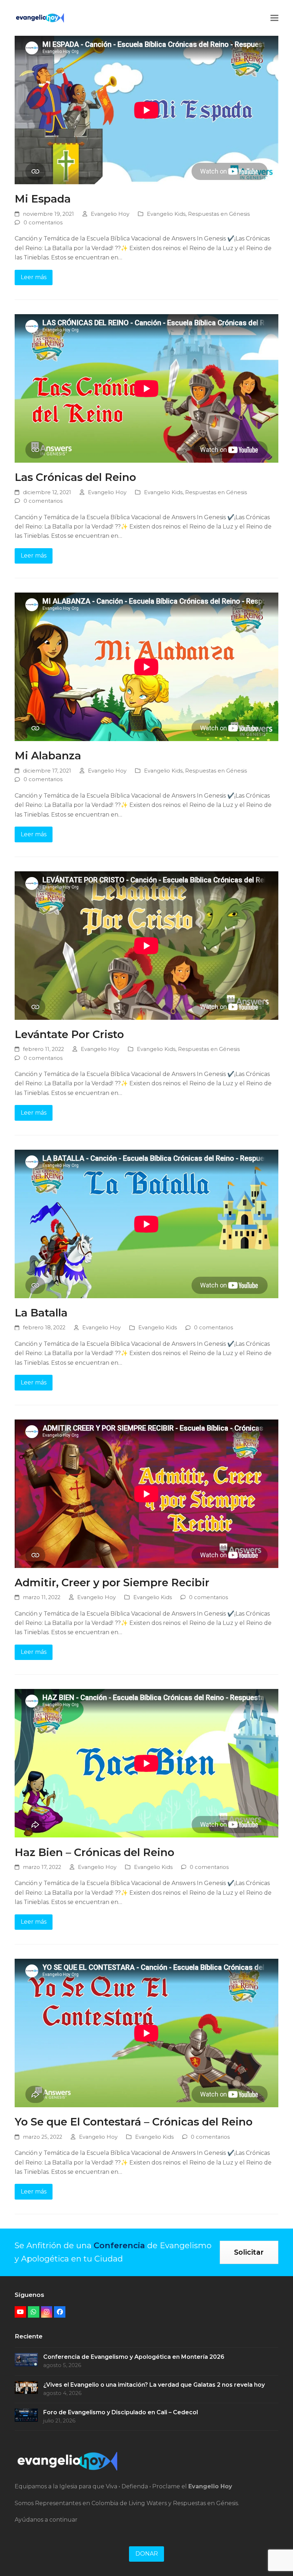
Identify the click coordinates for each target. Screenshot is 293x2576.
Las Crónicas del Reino (75, 477)
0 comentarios (43, 223)
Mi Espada (43, 199)
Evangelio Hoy (110, 214)
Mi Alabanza (48, 755)
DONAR (147, 2554)
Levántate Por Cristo (69, 1034)
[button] (274, 18)
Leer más (34, 277)
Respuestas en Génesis (219, 214)
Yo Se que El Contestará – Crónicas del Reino (134, 2122)
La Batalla (41, 1313)
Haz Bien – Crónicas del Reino (95, 1852)
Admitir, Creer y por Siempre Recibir (112, 1582)
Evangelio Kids (166, 214)
